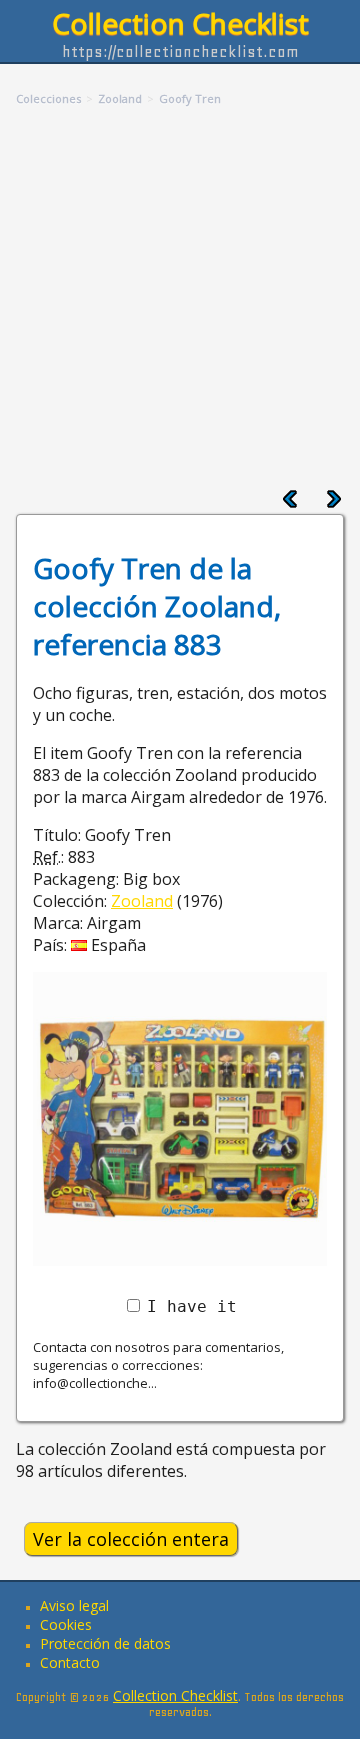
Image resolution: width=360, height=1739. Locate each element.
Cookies (66, 1624)
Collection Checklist (180, 23)
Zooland (142, 901)
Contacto (70, 1662)
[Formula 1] (334, 503)
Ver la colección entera (131, 1539)
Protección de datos (105, 1643)
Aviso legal (74, 1605)
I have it (192, 1306)
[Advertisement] (180, 299)
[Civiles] (290, 503)
